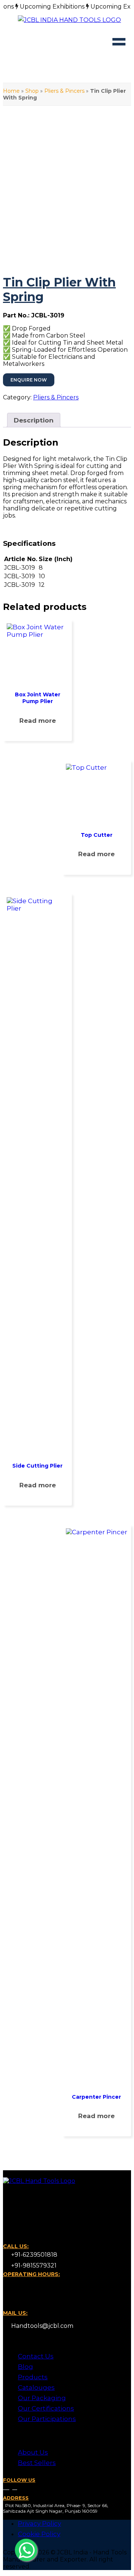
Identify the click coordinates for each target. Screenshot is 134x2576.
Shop (32, 91)
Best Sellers (37, 2463)
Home (11, 91)
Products (33, 2377)
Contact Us (36, 2356)
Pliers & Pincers (64, 91)
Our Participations (47, 2419)
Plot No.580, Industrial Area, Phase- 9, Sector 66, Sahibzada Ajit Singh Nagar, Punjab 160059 (56, 2508)
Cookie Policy (39, 2534)
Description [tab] (34, 420)
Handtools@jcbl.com (42, 2326)
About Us (33, 2452)
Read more (38, 721)
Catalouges (36, 2387)
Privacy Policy (39, 2523)
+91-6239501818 (33, 2255)
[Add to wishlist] (15, 173)
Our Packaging (42, 2398)
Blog (25, 2367)
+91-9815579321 (33, 2265)
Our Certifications (46, 2408)
